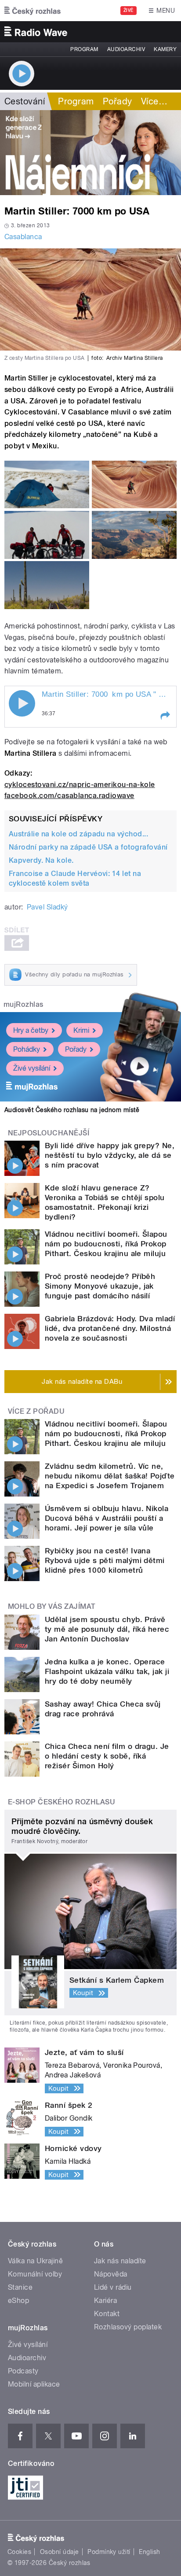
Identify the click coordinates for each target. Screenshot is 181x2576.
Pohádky (27, 1049)
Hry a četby (31, 1030)
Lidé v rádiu (113, 2287)
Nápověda (111, 2274)
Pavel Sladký (47, 907)
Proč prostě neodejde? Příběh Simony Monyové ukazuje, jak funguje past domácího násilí (100, 1286)
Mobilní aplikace (34, 2384)
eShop (18, 2301)
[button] (165, 716)
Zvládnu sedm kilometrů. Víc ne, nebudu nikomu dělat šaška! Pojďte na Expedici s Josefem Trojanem (110, 1476)
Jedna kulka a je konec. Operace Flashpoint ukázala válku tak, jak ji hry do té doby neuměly (107, 1671)
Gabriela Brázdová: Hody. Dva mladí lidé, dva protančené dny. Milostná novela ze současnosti (110, 1328)
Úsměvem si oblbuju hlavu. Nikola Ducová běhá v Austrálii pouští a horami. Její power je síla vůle (107, 1518)
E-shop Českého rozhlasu (62, 1802)
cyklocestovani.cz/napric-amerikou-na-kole (80, 785)
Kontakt (107, 2314)
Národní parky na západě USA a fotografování (88, 847)
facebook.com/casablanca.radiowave (69, 796)
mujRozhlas (24, 1004)
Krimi (81, 1030)
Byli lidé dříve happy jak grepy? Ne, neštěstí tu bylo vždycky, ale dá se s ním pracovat (110, 1155)
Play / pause (22, 703)
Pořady (118, 101)
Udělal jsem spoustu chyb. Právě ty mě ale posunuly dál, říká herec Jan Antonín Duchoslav (107, 1629)
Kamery (165, 49)
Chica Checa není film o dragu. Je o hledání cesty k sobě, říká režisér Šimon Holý (107, 1756)
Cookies (19, 2552)
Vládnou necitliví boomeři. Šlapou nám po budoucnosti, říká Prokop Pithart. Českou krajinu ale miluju (106, 1244)
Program (84, 49)
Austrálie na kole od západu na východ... (78, 834)
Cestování (25, 101)
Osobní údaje (60, 2552)
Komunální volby (35, 2274)
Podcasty (23, 2371)
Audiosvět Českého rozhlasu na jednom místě (72, 1110)
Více (154, 101)
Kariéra (105, 2301)
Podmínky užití (109, 2552)
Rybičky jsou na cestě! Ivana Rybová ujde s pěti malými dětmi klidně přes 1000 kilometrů (105, 1560)
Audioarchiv (126, 49)
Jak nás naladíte (120, 2261)
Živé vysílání (32, 1068)
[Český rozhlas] (33, 11)
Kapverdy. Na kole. (41, 860)
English (149, 2552)
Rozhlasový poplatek (128, 2327)
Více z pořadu (36, 1411)
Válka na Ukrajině (35, 2261)
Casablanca (23, 237)
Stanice (20, 2287)
